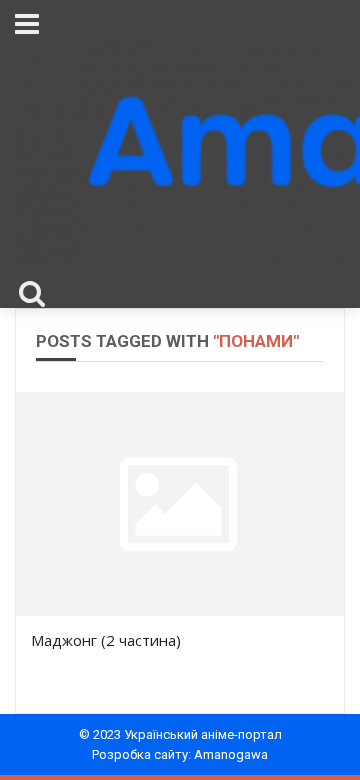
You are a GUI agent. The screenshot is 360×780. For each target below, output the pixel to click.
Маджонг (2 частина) (106, 640)
